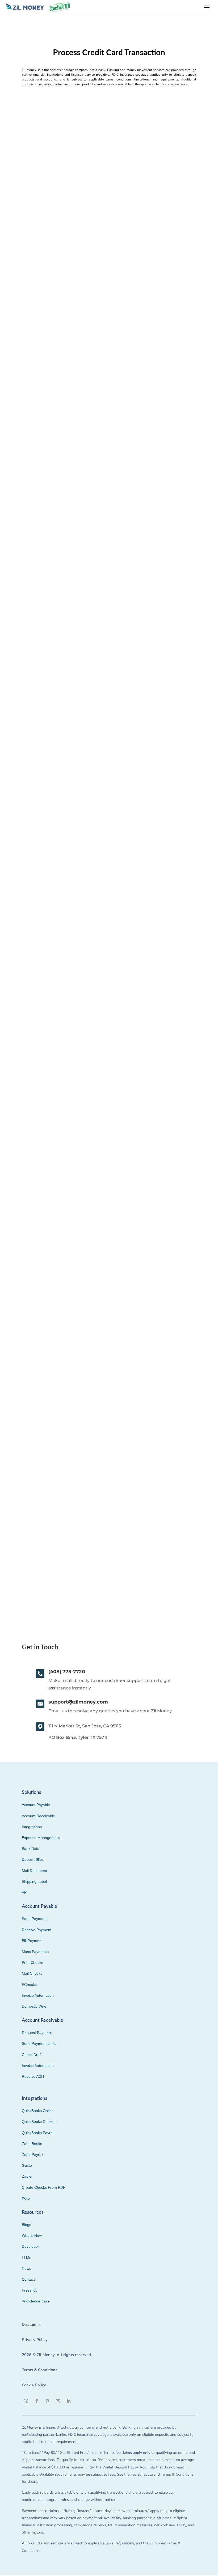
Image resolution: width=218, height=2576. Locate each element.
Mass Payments (35, 1952)
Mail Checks (32, 1973)
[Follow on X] (26, 2401)
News (26, 2268)
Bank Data (31, 1849)
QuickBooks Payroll (38, 2133)
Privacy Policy (35, 2340)
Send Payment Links (39, 2043)
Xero (26, 2198)
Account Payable (36, 1805)
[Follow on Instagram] (58, 2401)
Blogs (26, 2225)
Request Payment (37, 2033)
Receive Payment (37, 1930)
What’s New (32, 2236)
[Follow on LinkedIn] (69, 2401)
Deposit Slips (33, 1859)
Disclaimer (32, 2324)
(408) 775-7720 (67, 1672)
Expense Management (41, 1838)
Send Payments (35, 1919)
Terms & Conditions (39, 2370)
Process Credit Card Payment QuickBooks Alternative (85, 1455)
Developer (30, 2246)
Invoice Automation (38, 1995)
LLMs (26, 2258)
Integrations (32, 1827)
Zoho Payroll (32, 2155)
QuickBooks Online (38, 2111)
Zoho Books (32, 2144)
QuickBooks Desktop (39, 2122)
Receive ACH (33, 2076)
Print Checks (32, 1962)
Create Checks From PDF (44, 2187)
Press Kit (29, 2290)
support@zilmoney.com (78, 1702)
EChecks (29, 1985)
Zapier (27, 2176)
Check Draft (32, 2055)
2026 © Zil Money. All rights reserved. (57, 2355)
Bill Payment (32, 1941)
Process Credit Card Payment (57, 1526)
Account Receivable (38, 1816)
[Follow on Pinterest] (47, 2401)
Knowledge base (36, 2301)
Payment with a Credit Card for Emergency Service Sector (91, 243)
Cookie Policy (34, 2385)
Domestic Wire (34, 2006)
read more (32, 284)
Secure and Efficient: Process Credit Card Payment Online (90, 647)
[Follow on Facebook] (37, 2401)
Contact (28, 2279)
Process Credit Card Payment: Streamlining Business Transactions (100, 1051)
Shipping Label (34, 1881)
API (25, 1892)
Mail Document (34, 1871)
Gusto (27, 2165)
